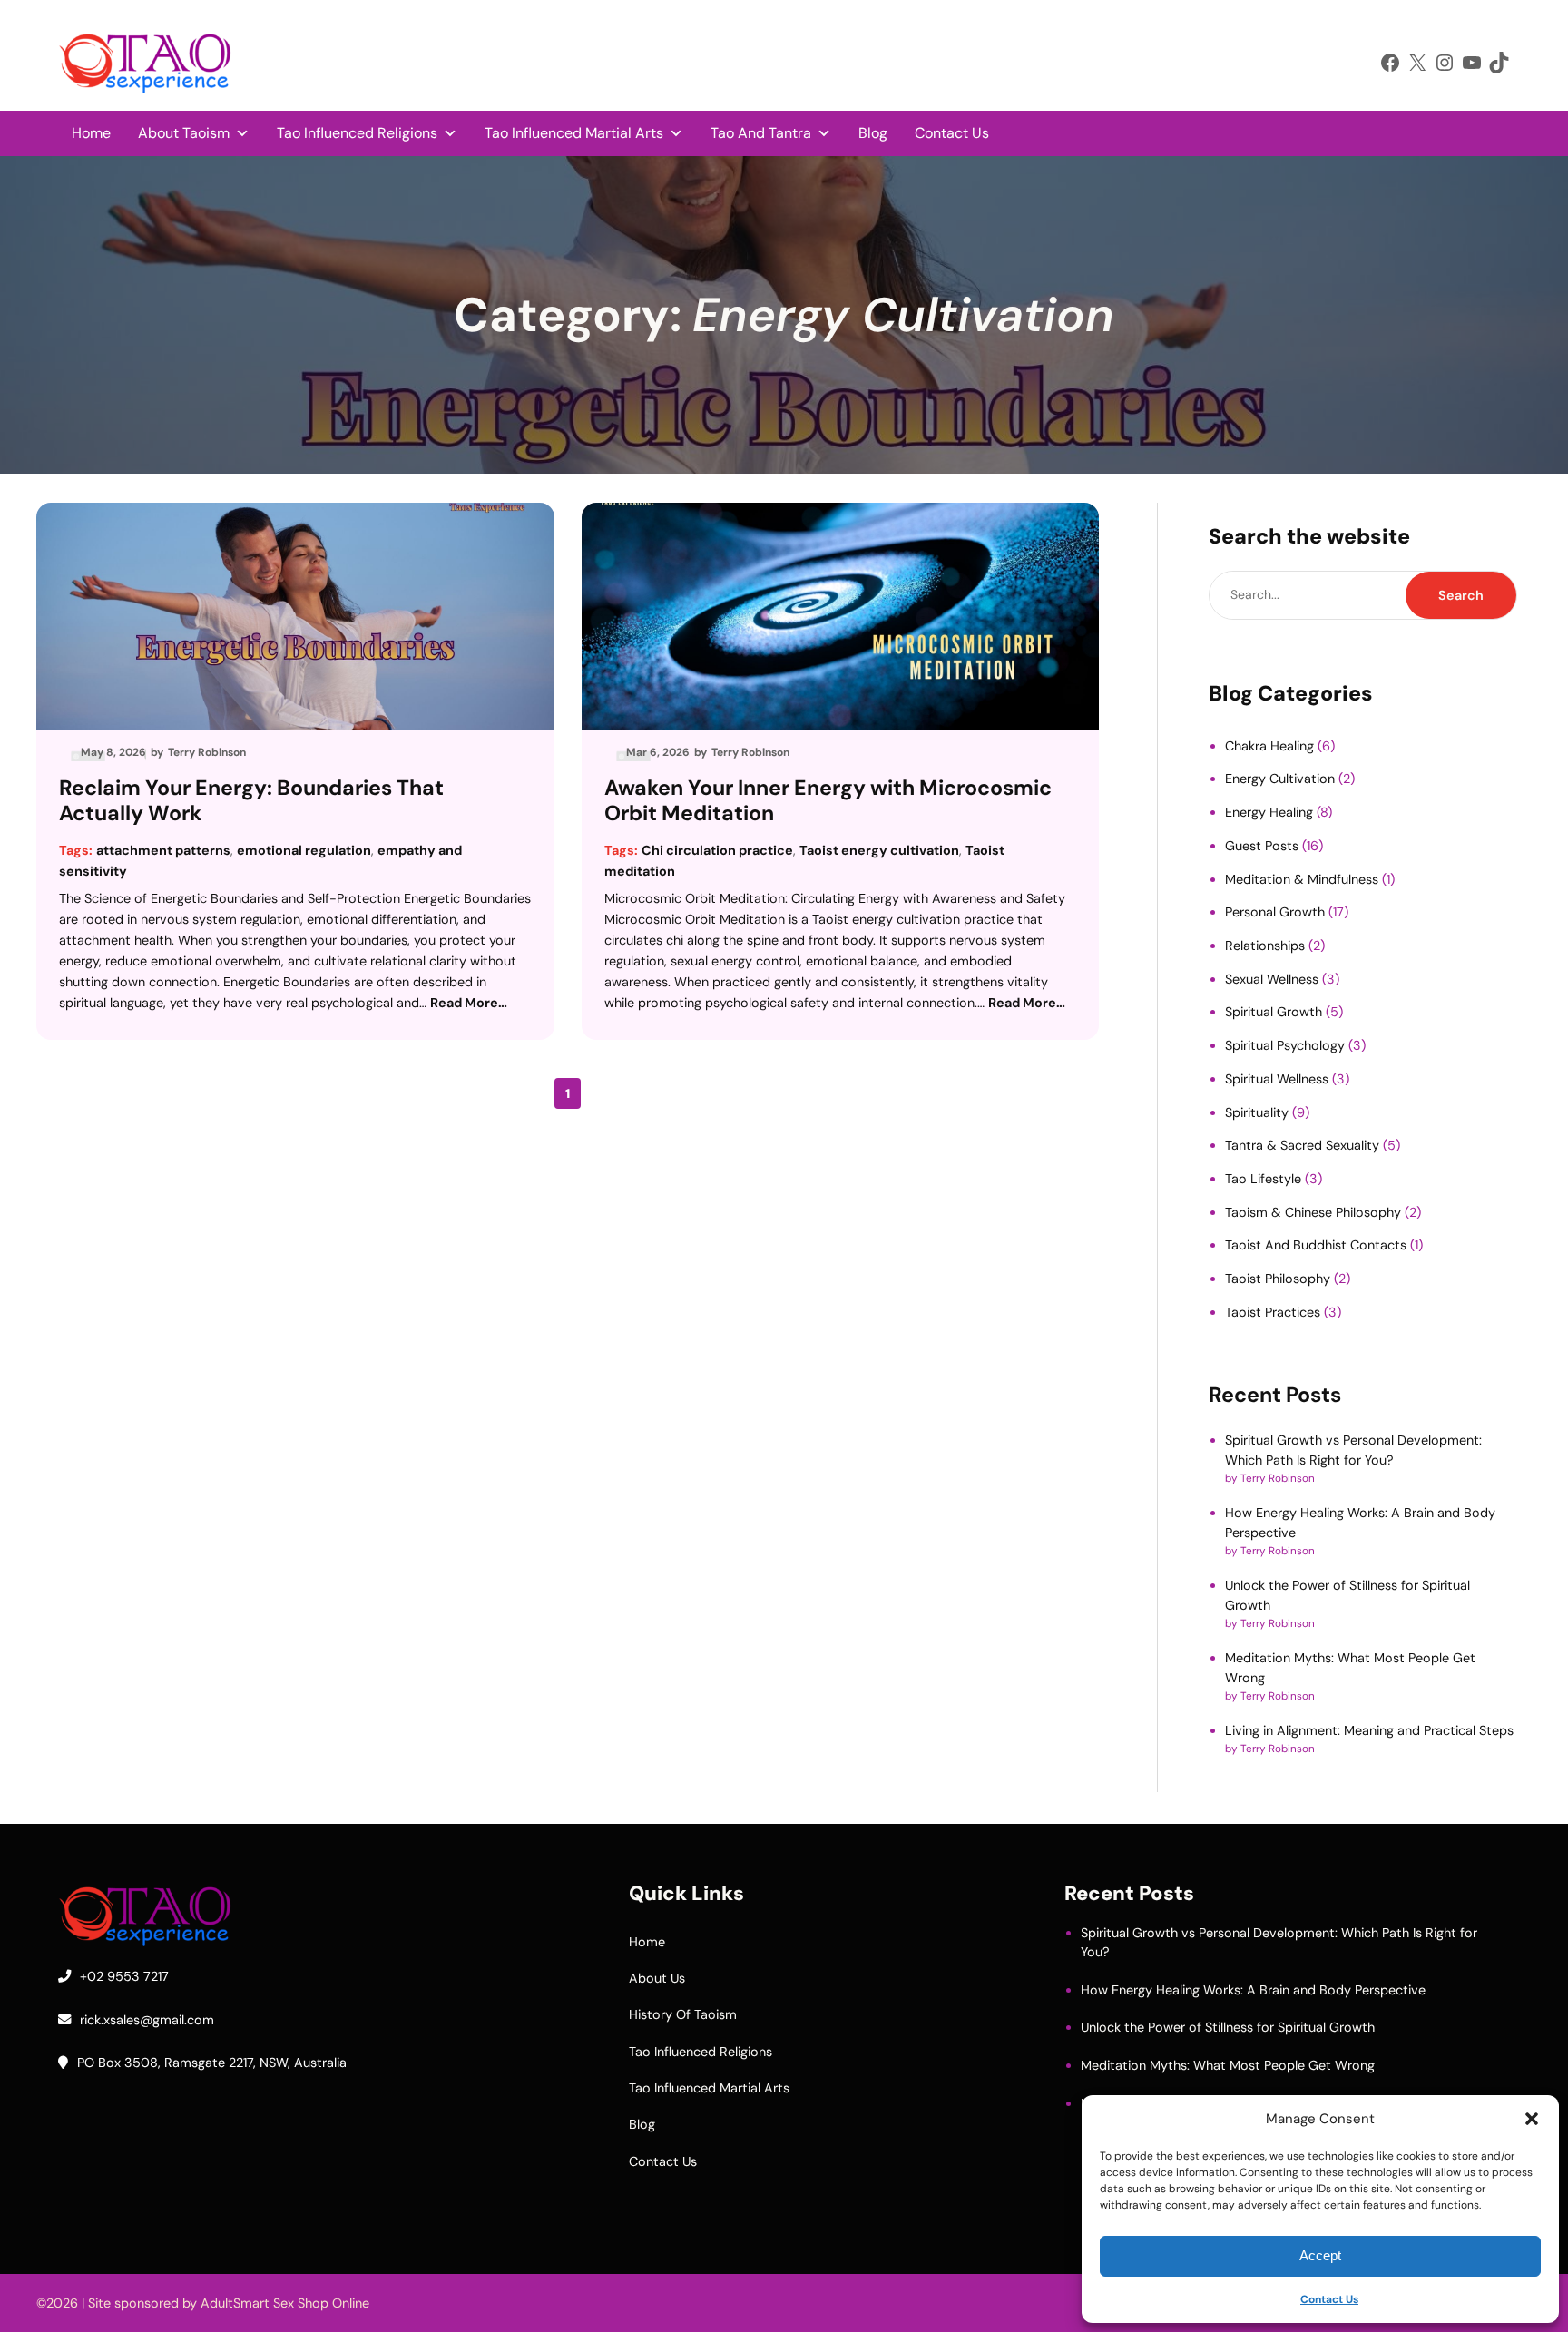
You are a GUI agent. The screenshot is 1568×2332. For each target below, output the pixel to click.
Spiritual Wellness (1277, 1079)
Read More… (469, 1003)
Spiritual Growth (1274, 1012)
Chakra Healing (1269, 746)
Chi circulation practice (717, 850)
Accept (1320, 2255)
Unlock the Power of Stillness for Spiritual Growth (1228, 2027)
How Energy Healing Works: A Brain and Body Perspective (1253, 1990)
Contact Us (1329, 2299)
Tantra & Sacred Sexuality (1302, 1145)
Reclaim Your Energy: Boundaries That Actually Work (251, 801)
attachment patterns (163, 850)
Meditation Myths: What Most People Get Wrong (1228, 2065)
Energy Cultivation (1280, 779)
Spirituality (1257, 1112)
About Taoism (184, 133)
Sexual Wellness (1272, 979)
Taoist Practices (1273, 1312)
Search (1461, 595)
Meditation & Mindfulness (1302, 879)
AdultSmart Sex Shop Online (285, 2303)
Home (91, 133)
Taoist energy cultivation (879, 850)
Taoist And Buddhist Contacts (1316, 1245)
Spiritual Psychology (1285, 1045)
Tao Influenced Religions (357, 133)
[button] (1532, 2119)
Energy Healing (1269, 812)
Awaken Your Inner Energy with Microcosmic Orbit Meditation (828, 801)
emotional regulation (304, 850)
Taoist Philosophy (1278, 1279)
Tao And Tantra (761, 133)
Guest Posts (1262, 846)
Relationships (1265, 946)
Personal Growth (1275, 912)
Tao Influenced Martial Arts (574, 133)
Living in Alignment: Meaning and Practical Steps (1369, 1730)
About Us (657, 1978)
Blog (873, 133)
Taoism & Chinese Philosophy (1313, 1212)
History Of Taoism (683, 2014)
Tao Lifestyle (1263, 1179)
